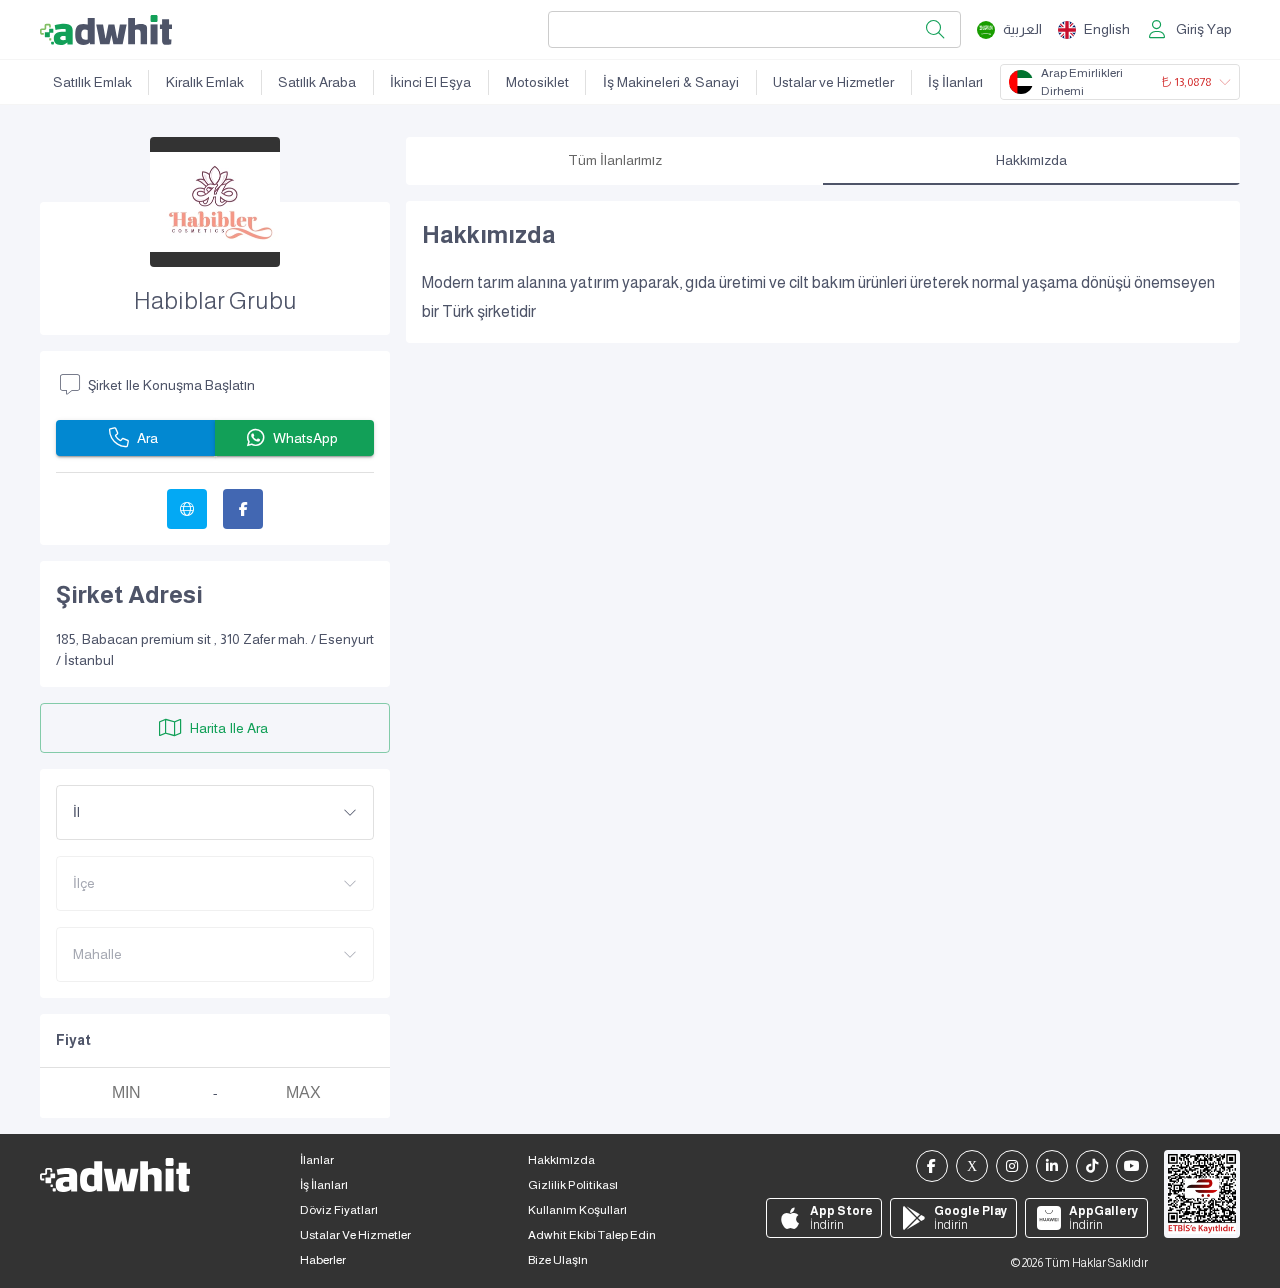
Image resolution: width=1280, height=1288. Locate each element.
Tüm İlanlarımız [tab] (615, 160)
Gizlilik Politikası (573, 1185)
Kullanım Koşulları (577, 1210)
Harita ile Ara (229, 728)
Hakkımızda (561, 1160)
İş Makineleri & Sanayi (671, 82)
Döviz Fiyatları (339, 1210)
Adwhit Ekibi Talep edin (592, 1235)
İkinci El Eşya (430, 82)
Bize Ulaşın (558, 1260)
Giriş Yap (1204, 29)
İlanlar (317, 1160)
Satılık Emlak (92, 82)
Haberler (323, 1260)
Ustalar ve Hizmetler (833, 82)
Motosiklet (537, 82)
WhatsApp (305, 438)
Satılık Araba (317, 82)
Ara (147, 438)
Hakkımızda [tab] (1031, 160)
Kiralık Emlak (205, 82)
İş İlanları (955, 82)
